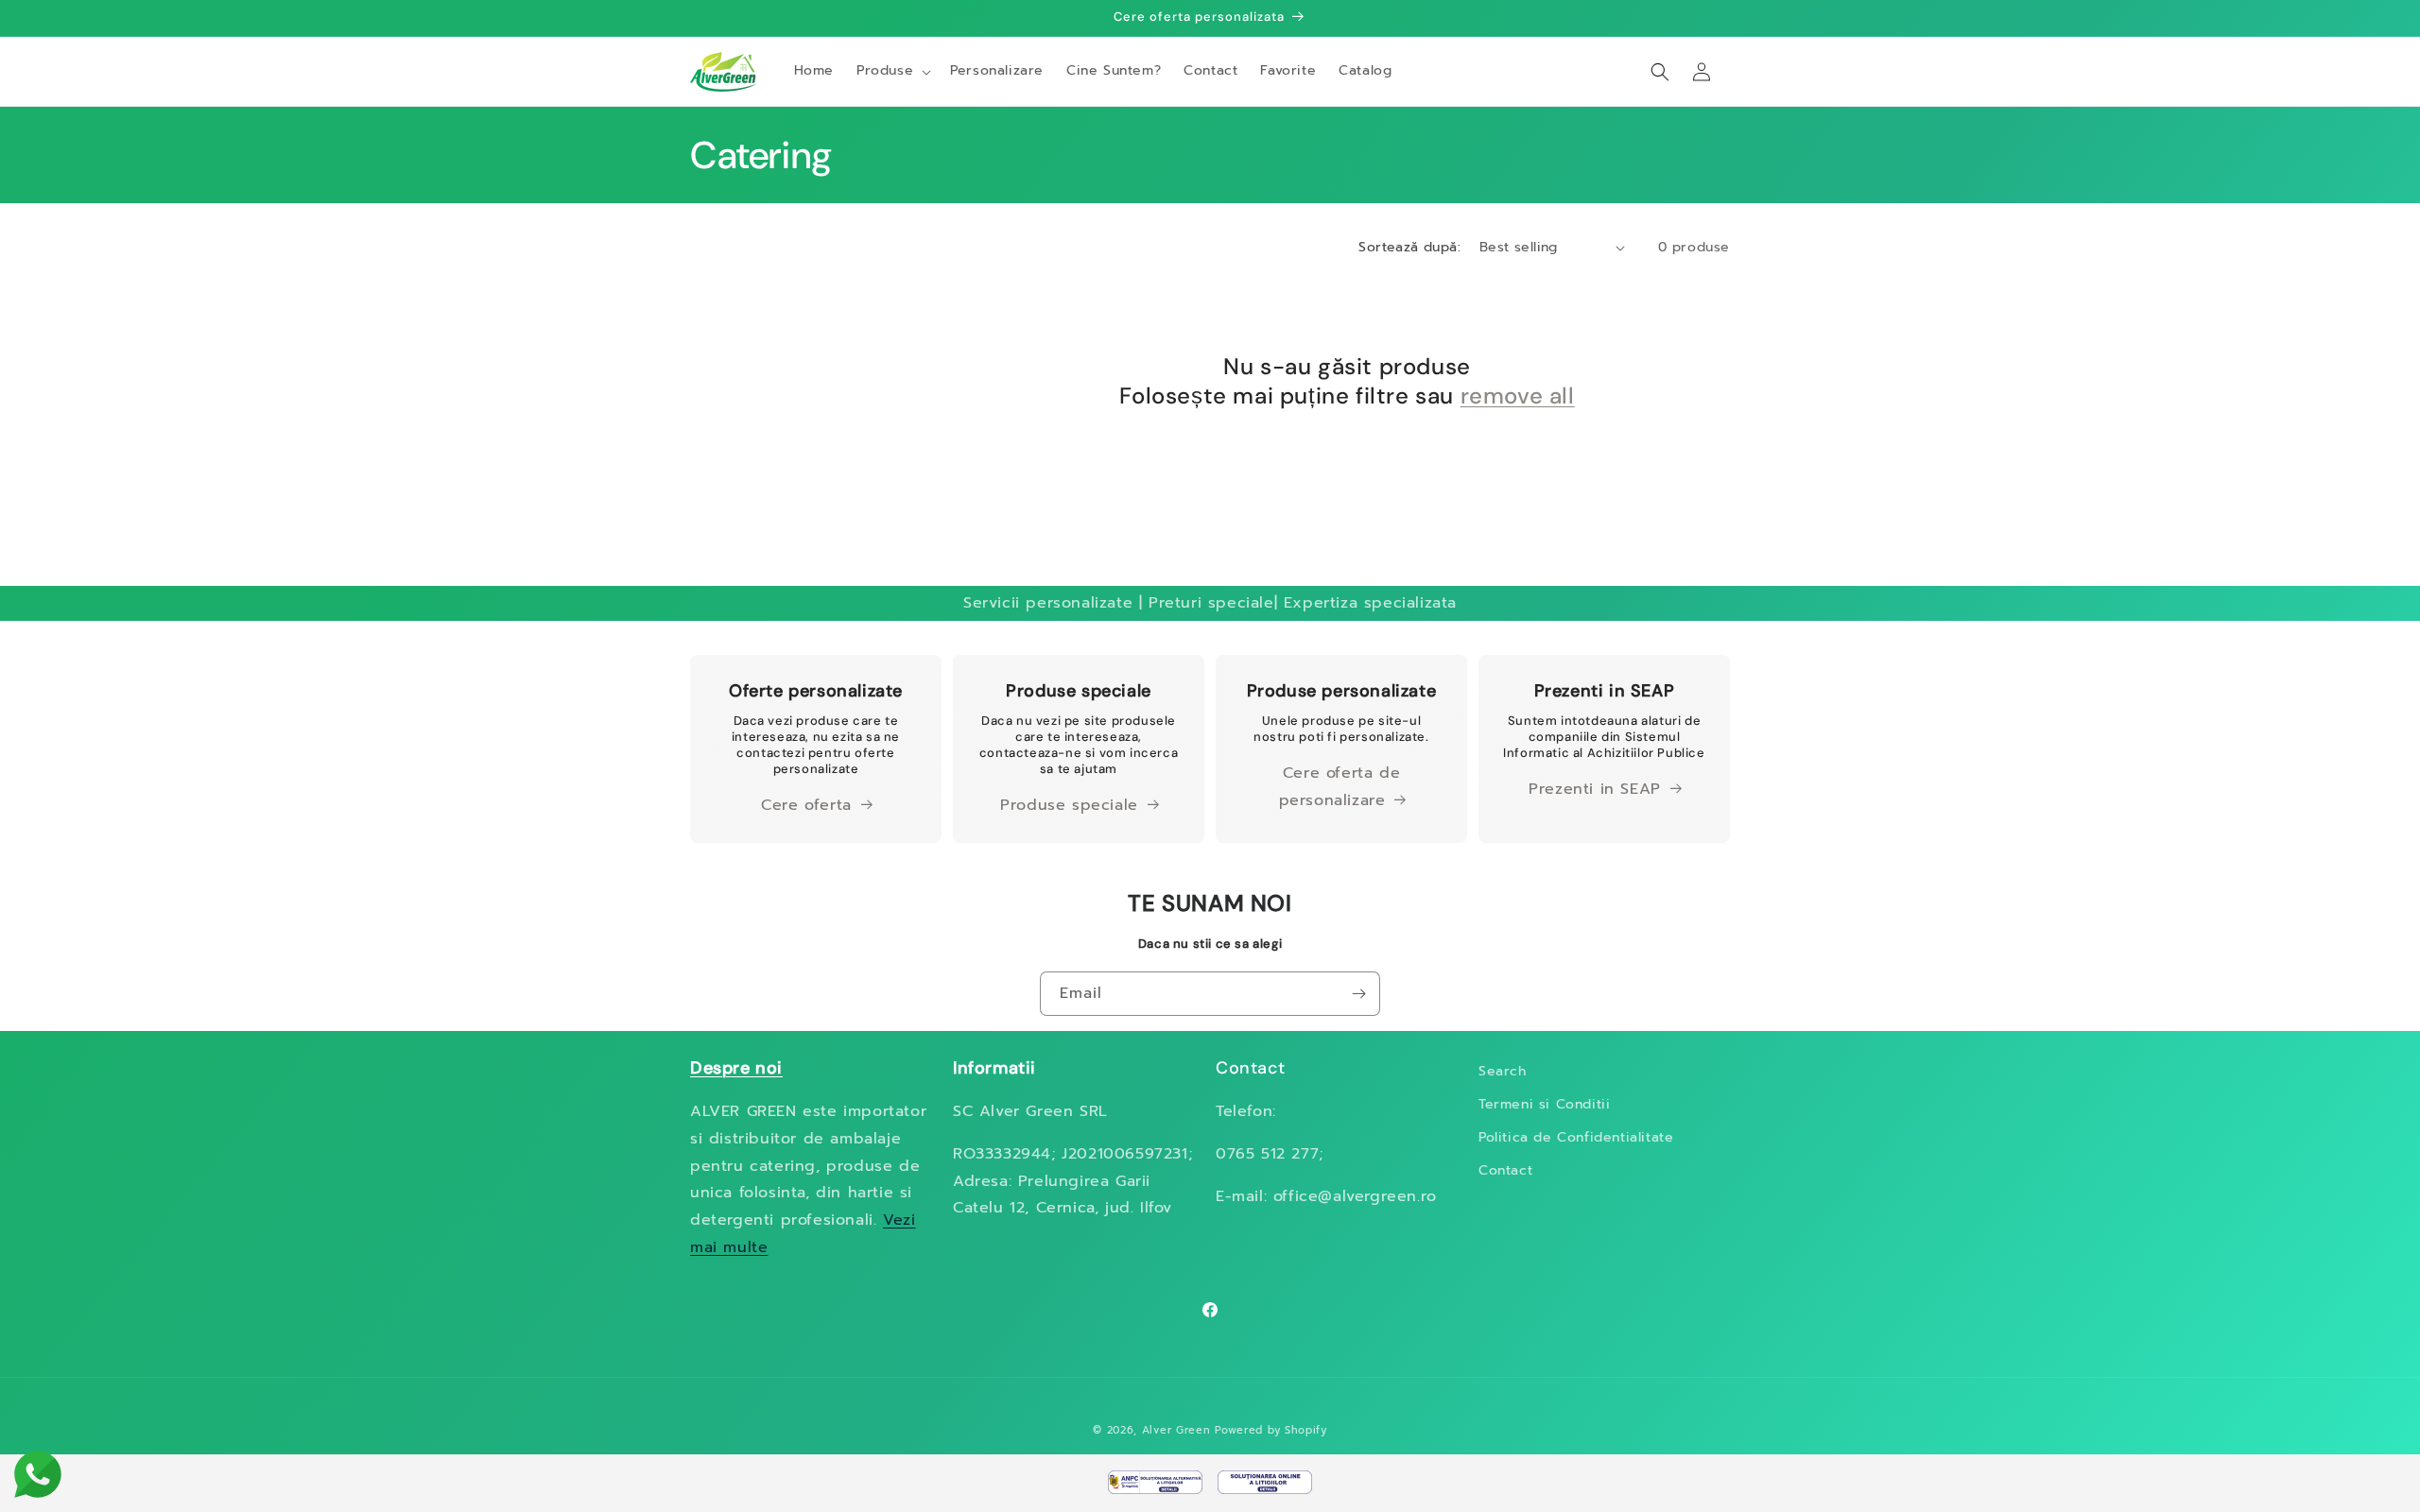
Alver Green (1176, 1430)
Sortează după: (1409, 247)
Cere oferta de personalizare (1340, 787)
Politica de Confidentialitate (1576, 1137)
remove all (1518, 395)
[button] (892, 71)
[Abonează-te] (1358, 994)
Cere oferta (806, 805)
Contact (1505, 1170)
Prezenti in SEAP (1595, 789)
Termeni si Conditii (1544, 1104)
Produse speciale (1069, 805)
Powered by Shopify (1271, 1430)
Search (1503, 1071)
